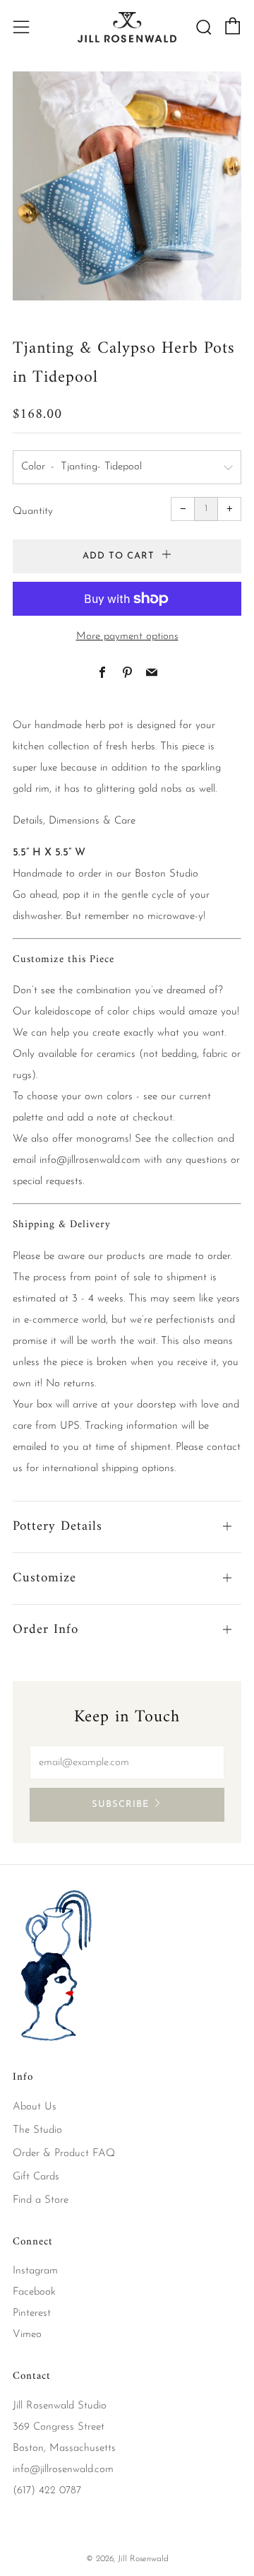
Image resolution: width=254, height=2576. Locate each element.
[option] (127, 186)
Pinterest (32, 2313)
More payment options (127, 637)
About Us (35, 2107)
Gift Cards (36, 2177)
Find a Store (41, 2200)
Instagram (35, 2271)
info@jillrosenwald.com (90, 1160)
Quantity (33, 511)
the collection (184, 1139)
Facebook (34, 2292)
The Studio (37, 2130)
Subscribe (120, 1804)
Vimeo (27, 2335)
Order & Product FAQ (64, 2154)
